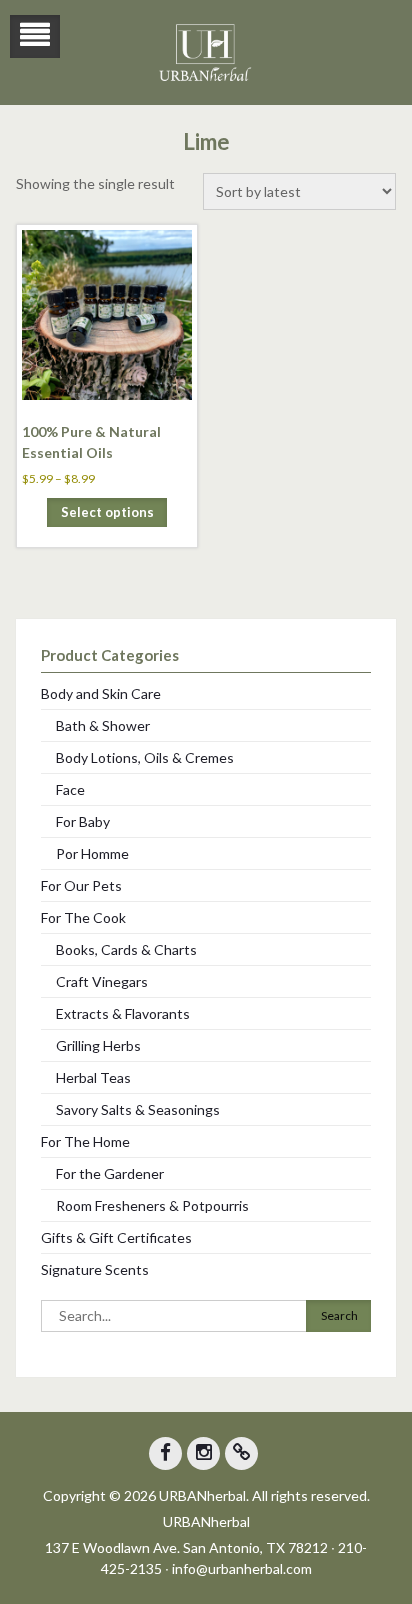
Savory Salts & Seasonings (138, 1109)
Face (70, 789)
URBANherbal (206, 1521)
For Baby (83, 821)
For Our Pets (81, 885)
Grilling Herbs (98, 1045)
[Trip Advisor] (241, 1453)
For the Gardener (110, 1173)
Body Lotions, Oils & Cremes (145, 757)
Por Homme (92, 853)
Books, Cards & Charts (126, 949)
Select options (107, 512)
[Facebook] (165, 1453)
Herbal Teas (93, 1077)
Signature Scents (95, 1269)
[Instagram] (203, 1453)
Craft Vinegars (102, 981)
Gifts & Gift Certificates (116, 1237)
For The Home (85, 1141)
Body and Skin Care (101, 693)
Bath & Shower (103, 725)
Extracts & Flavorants (123, 1013)
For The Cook (83, 917)
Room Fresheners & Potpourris (152, 1205)
